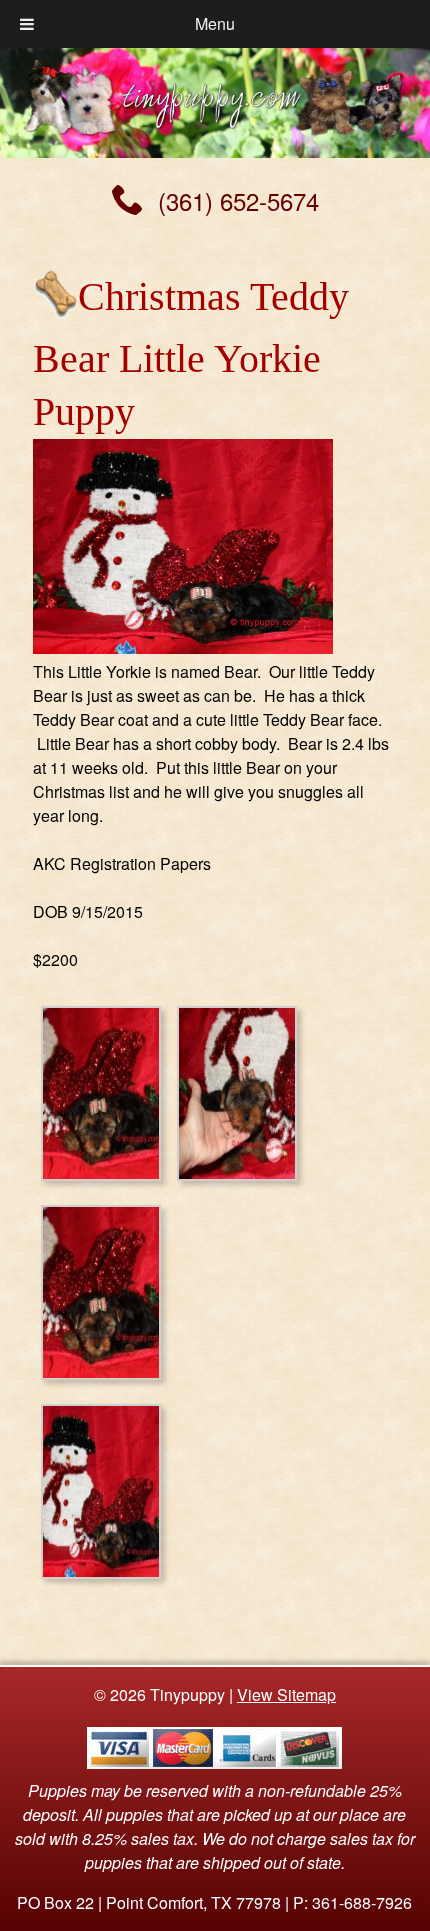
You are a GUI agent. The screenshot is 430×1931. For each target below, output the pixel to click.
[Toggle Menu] (27, 24)
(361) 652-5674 (238, 200)
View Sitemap (286, 1694)
